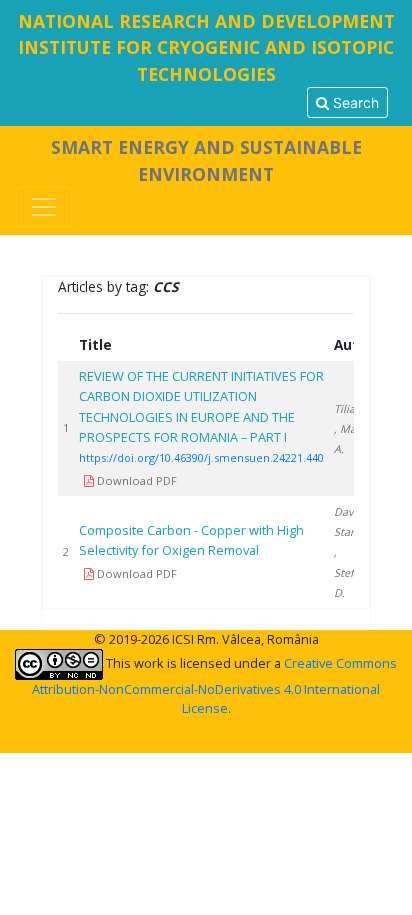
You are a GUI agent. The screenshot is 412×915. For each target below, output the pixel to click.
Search (354, 102)
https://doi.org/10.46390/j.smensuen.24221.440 (201, 457)
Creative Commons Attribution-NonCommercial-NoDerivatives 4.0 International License (214, 685)
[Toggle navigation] (44, 207)
